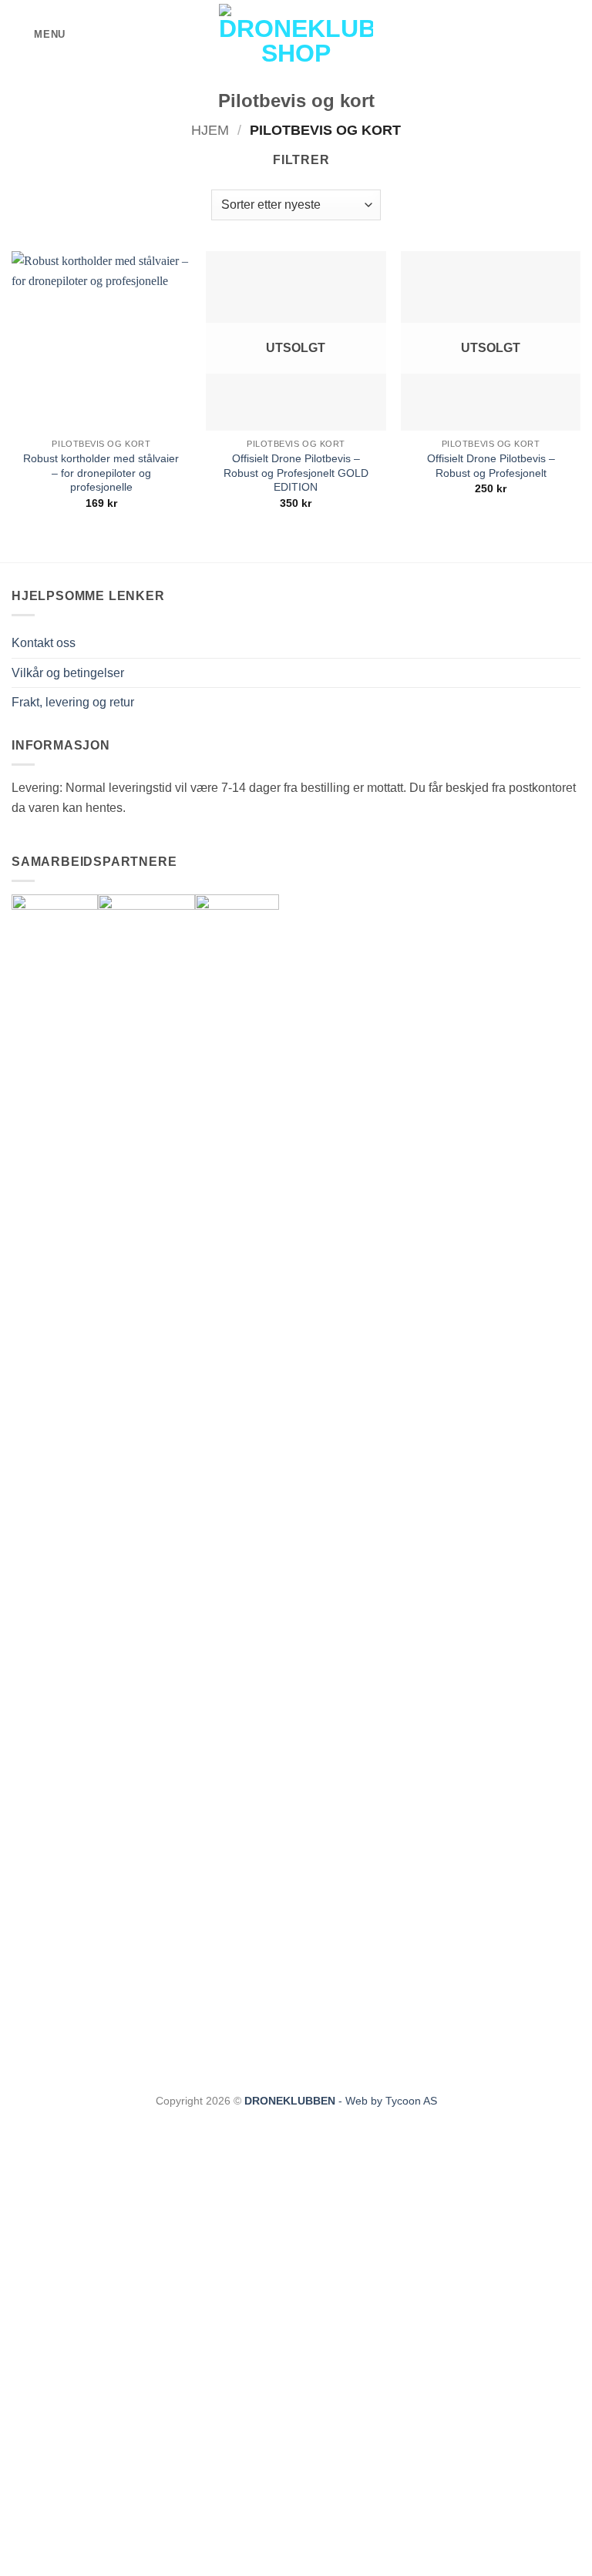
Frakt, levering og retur (73, 702)
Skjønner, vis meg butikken (296, 2568)
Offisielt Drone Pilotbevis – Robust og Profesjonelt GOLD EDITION (296, 473)
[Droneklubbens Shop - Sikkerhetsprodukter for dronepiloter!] (296, 35)
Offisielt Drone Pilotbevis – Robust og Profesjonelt (491, 466)
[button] (39, 34)
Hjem (210, 130)
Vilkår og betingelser (68, 673)
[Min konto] (547, 35)
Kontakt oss (44, 643)
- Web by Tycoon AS (388, 2101)
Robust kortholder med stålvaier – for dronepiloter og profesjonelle (101, 473)
